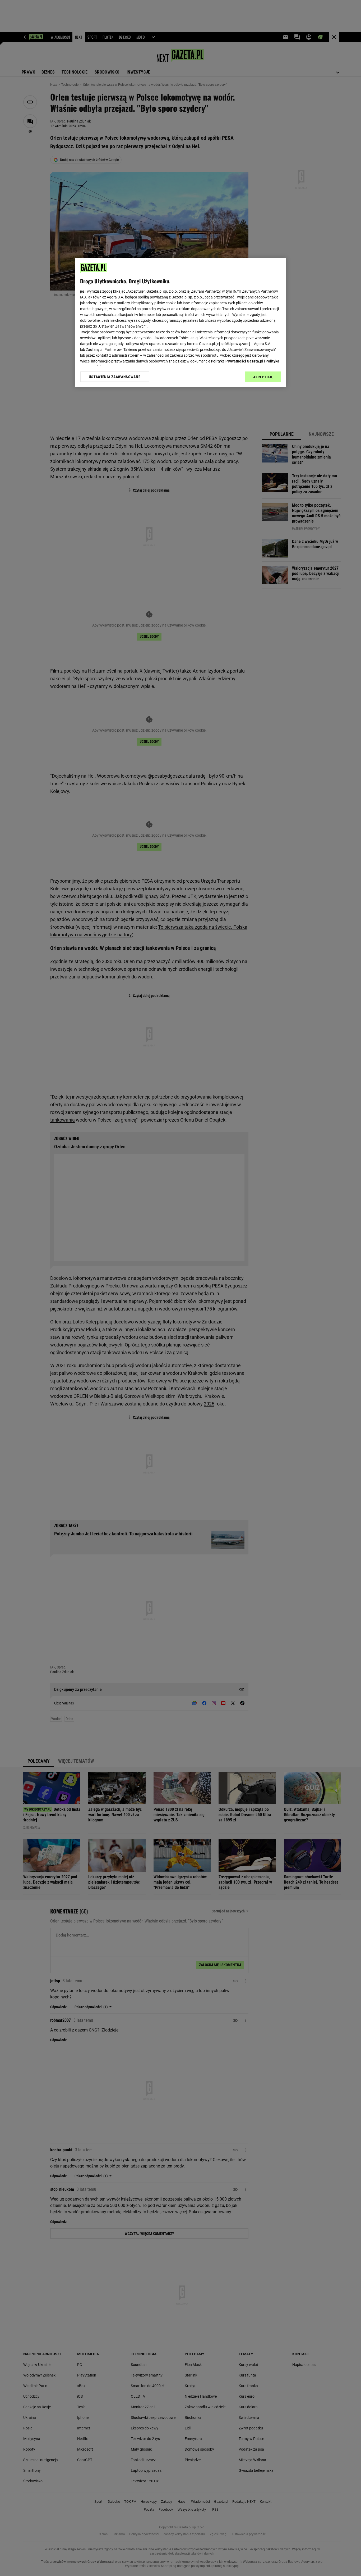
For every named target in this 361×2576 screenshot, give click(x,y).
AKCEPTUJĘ (263, 377)
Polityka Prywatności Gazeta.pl (237, 361)
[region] (181, 323)
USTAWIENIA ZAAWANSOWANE (115, 377)
